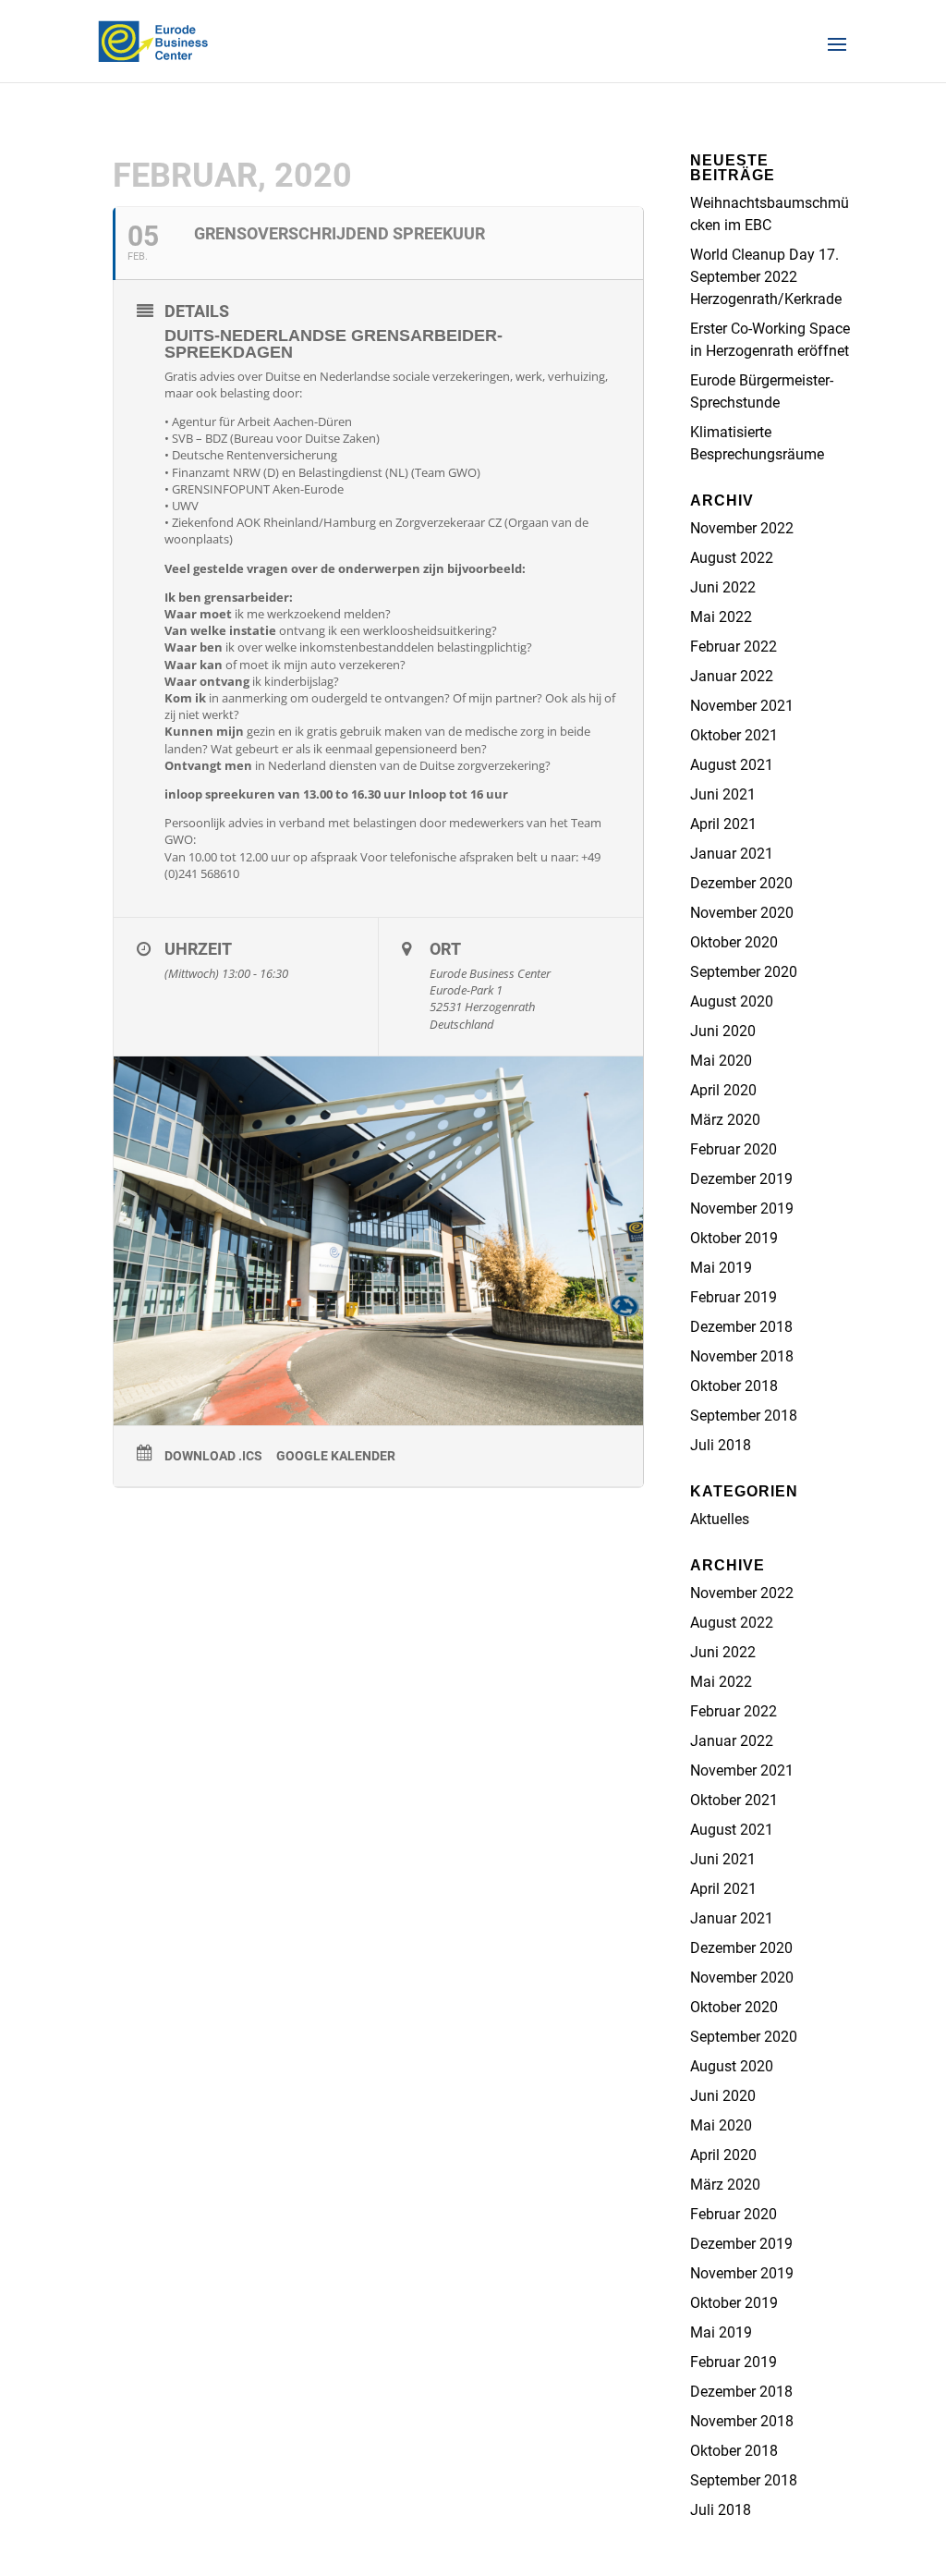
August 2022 (732, 558)
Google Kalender (336, 1456)
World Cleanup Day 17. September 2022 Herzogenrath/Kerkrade (766, 277)
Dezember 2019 (741, 1179)
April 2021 (723, 824)
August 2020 (732, 1001)
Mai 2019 (721, 1268)
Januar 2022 (732, 676)
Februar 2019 (734, 1297)
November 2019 (742, 1209)
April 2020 (723, 1090)
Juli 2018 (721, 1445)
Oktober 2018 (734, 1386)
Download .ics (213, 1456)
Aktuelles (720, 1519)
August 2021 (732, 765)
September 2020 (744, 972)
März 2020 (725, 1120)
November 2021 (742, 706)
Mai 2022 (721, 617)
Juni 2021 (723, 794)
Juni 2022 (723, 587)
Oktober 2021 (734, 735)
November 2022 (742, 528)
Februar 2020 (734, 1149)
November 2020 (742, 913)
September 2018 (744, 1416)
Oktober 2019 (734, 1238)
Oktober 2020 (734, 942)
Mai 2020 (721, 1061)
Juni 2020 (723, 1031)
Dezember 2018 (741, 1327)
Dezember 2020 (741, 883)
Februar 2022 (734, 647)
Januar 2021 (732, 854)
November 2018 (742, 1356)
